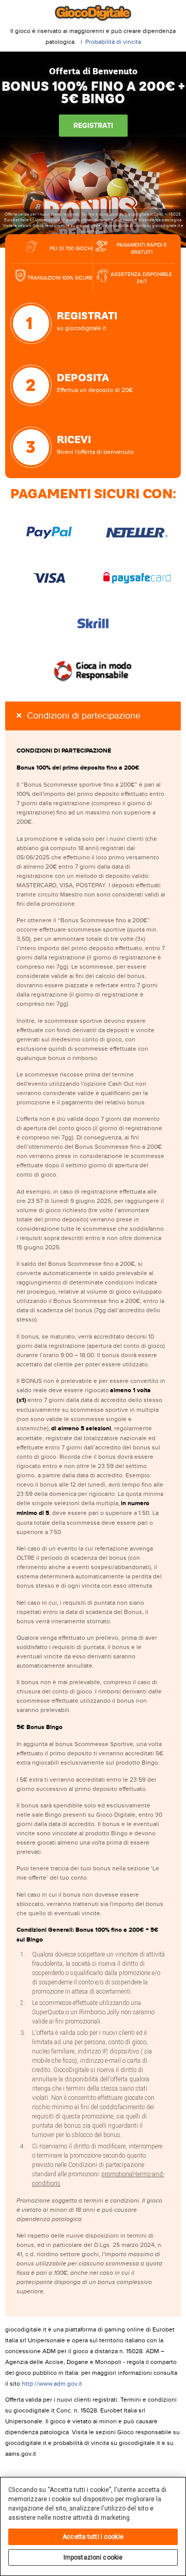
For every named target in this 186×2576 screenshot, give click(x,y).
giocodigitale (93, 13)
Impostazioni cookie (93, 2557)
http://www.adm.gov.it (52, 2384)
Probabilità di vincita (113, 42)
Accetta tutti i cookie (93, 2537)
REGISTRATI (93, 126)
